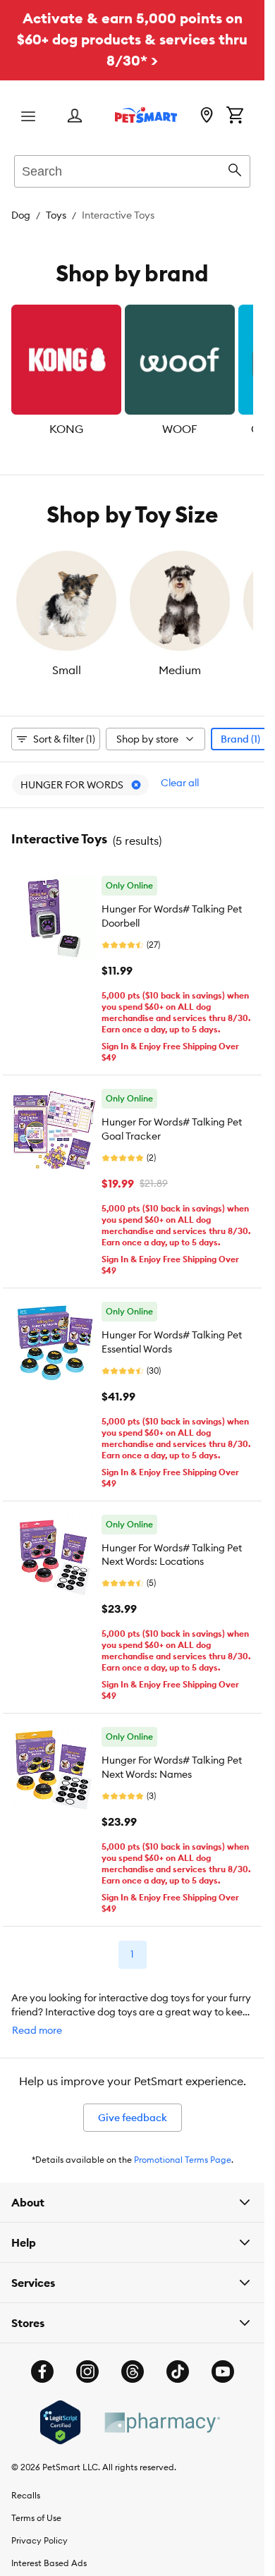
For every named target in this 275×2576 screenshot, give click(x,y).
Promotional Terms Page (183, 2160)
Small (67, 670)
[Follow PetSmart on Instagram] (87, 2371)
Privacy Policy (39, 2540)
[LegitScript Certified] (60, 2422)
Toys (56, 215)
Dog (21, 215)
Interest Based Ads (49, 2563)
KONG (66, 429)
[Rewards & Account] (75, 117)
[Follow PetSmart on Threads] (133, 2371)
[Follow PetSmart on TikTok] (178, 2371)
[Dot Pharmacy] (161, 2423)
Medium (180, 670)
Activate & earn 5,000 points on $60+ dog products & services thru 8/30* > (132, 39)
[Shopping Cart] (235, 116)
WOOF (180, 429)
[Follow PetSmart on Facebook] (42, 2371)
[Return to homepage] (146, 115)
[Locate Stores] (207, 116)
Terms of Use (36, 2518)
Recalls (26, 2495)
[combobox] (132, 169)
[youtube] (223, 2371)
